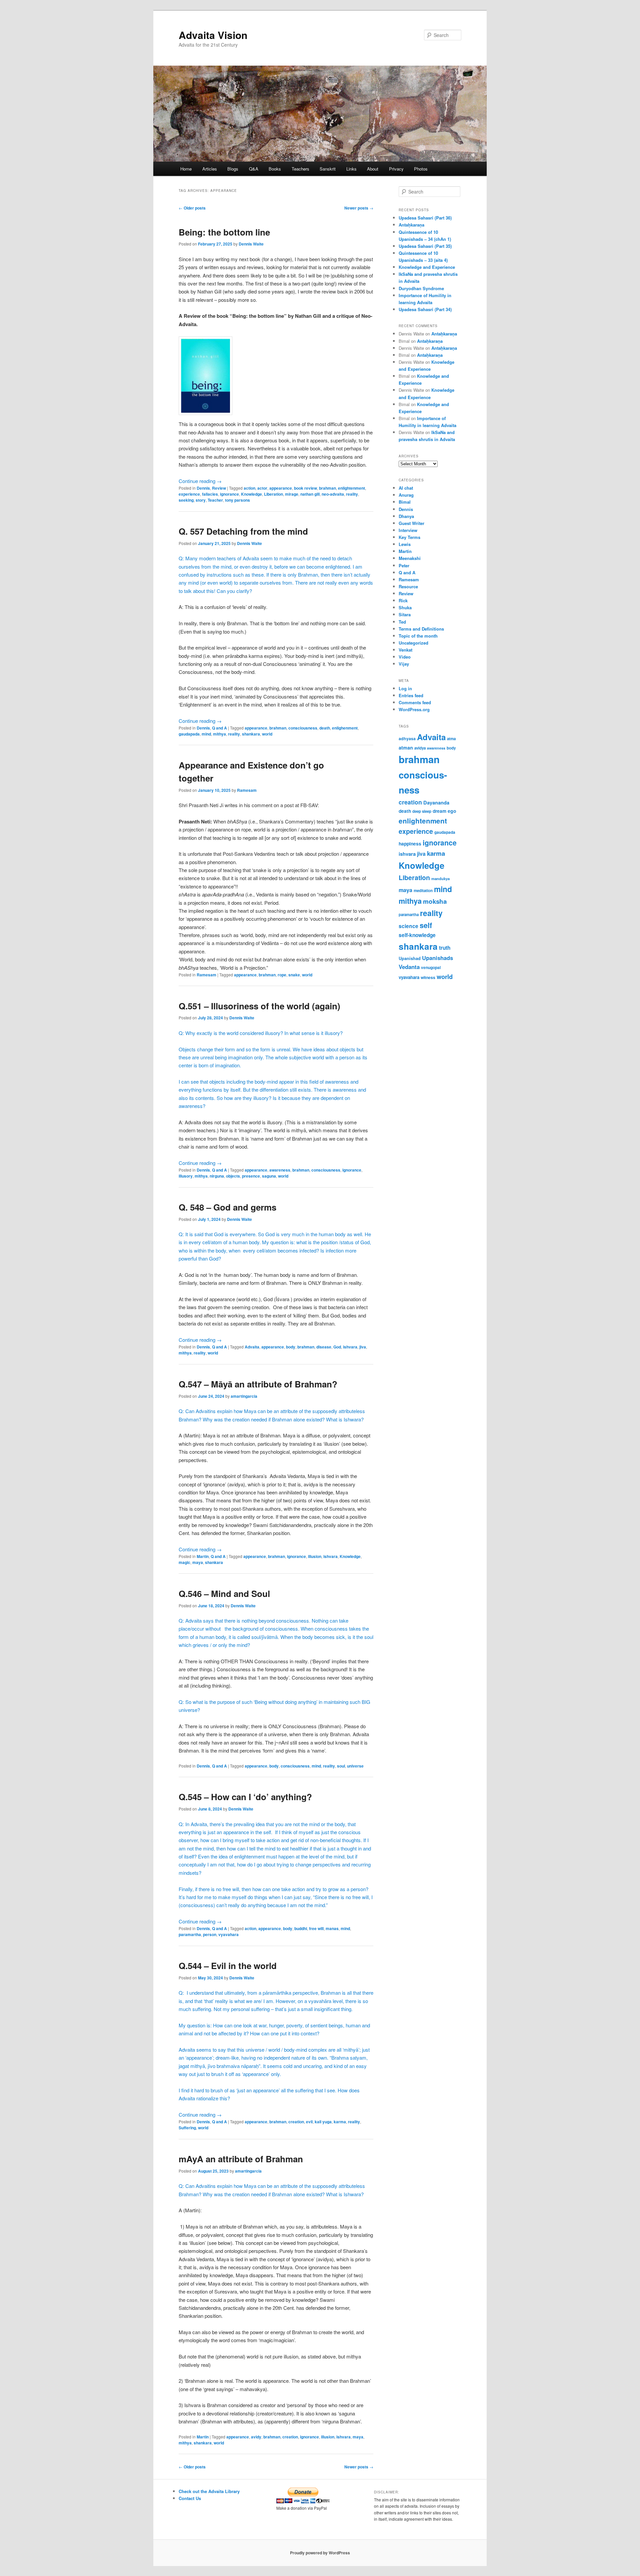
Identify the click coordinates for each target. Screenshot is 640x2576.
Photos (421, 169)
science (408, 926)
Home (186, 169)
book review (305, 488)
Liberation (273, 494)
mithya (219, 734)
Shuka (405, 607)
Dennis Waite (251, 244)
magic (184, 1562)
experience (189, 494)
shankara (251, 734)
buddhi (301, 1928)
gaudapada (189, 734)
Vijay (404, 664)
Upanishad (410, 958)
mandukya (440, 878)
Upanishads (437, 958)
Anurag (406, 495)
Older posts (192, 208)
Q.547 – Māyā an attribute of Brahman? (258, 1384)
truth (445, 948)
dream (439, 811)
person (210, 1934)
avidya (420, 748)
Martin (203, 1556)
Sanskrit (328, 169)
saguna (269, 1176)
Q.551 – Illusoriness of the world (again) (259, 1006)
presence (251, 1176)
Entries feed (411, 695)
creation (296, 2122)
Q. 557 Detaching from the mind (243, 531)
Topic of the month (418, 636)
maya (198, 1562)
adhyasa (407, 739)
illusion (315, 1556)
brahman (327, 488)
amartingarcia (244, 1396)
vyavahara (228, 1934)
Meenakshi (410, 558)
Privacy (396, 169)
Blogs (233, 169)
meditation (423, 891)
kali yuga (323, 2122)
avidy (256, 2437)
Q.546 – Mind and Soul (224, 1593)
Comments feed (415, 702)
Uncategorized (413, 643)
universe (355, 1766)
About (373, 169)
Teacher (215, 500)
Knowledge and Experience (427, 267)
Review (219, 488)
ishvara (350, 1347)
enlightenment (351, 488)
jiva (363, 1347)
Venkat (405, 650)
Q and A (219, 728)
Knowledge (251, 494)
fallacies (210, 494)
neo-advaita (333, 494)
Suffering (187, 2128)
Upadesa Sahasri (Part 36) (425, 218)
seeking (186, 500)
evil (309, 2122)
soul (341, 1766)
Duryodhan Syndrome (421, 288)
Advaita (252, 1347)
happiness (410, 843)
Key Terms (409, 537)
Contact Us (190, 2498)
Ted (402, 622)
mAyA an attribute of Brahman (241, 2159)
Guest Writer (411, 523)
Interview (408, 530)
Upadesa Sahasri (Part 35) (425, 246)
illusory (186, 1176)
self (426, 925)
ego (452, 811)
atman (406, 748)
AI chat (406, 488)
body (291, 1347)
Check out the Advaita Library (209, 2491)
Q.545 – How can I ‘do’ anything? (245, 1797)
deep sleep (422, 811)
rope (282, 975)
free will (316, 1928)
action (249, 488)
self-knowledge (417, 935)
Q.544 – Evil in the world (228, 1966)
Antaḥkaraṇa (411, 225)
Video (405, 657)
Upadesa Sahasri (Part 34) (425, 309)
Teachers (300, 169)
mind (206, 734)
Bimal (405, 502)
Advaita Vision (213, 35)
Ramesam (247, 790)
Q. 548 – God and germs (227, 1207)
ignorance (229, 494)
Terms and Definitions (421, 629)
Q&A (254, 169)
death (325, 728)
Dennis (203, 488)
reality (352, 494)
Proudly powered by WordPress (320, 2553)
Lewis (405, 544)
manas (332, 1928)
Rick (403, 600)
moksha (435, 901)
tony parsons (237, 500)
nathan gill (310, 494)
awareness (280, 1170)
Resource (408, 586)
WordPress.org (414, 709)
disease (324, 1347)
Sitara (405, 614)
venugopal (431, 968)
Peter (404, 565)
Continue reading (200, 481)
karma (340, 2122)
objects (233, 1176)
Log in (405, 688)
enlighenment (345, 728)
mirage (292, 494)
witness (428, 977)
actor (262, 488)
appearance (281, 488)
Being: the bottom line (224, 232)
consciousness (303, 728)
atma (451, 739)
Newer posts (359, 208)
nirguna (217, 1176)
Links (351, 169)
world (267, 734)
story (201, 500)
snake (294, 975)
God (337, 1347)
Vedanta (409, 967)
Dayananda (436, 802)
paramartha (190, 1934)
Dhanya (406, 516)
